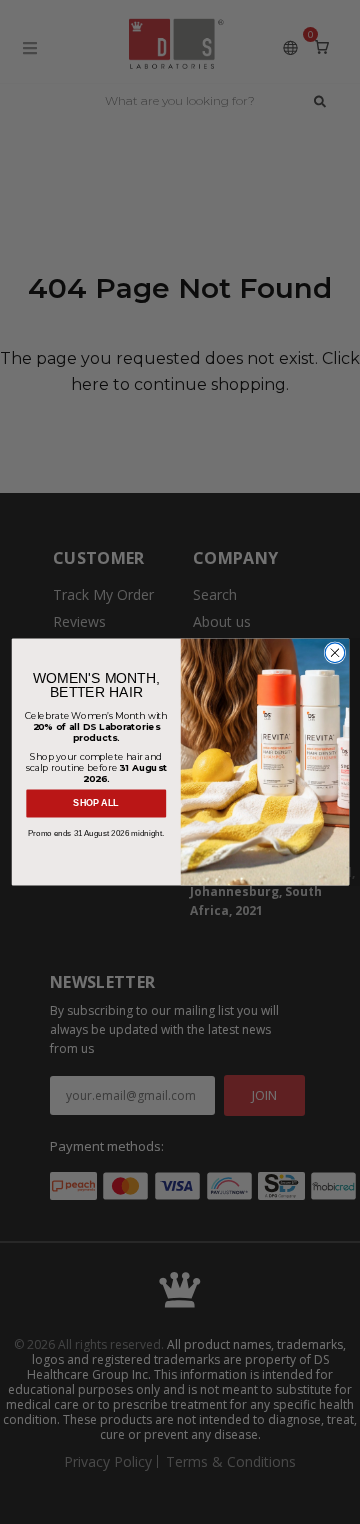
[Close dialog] (335, 653)
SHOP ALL (95, 804)
